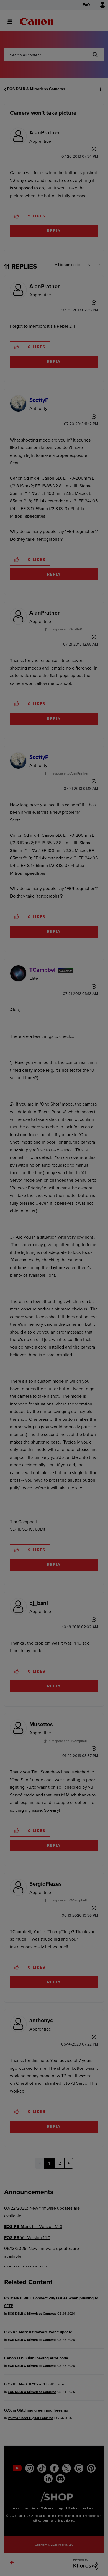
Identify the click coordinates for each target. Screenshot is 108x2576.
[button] (99, 8)
